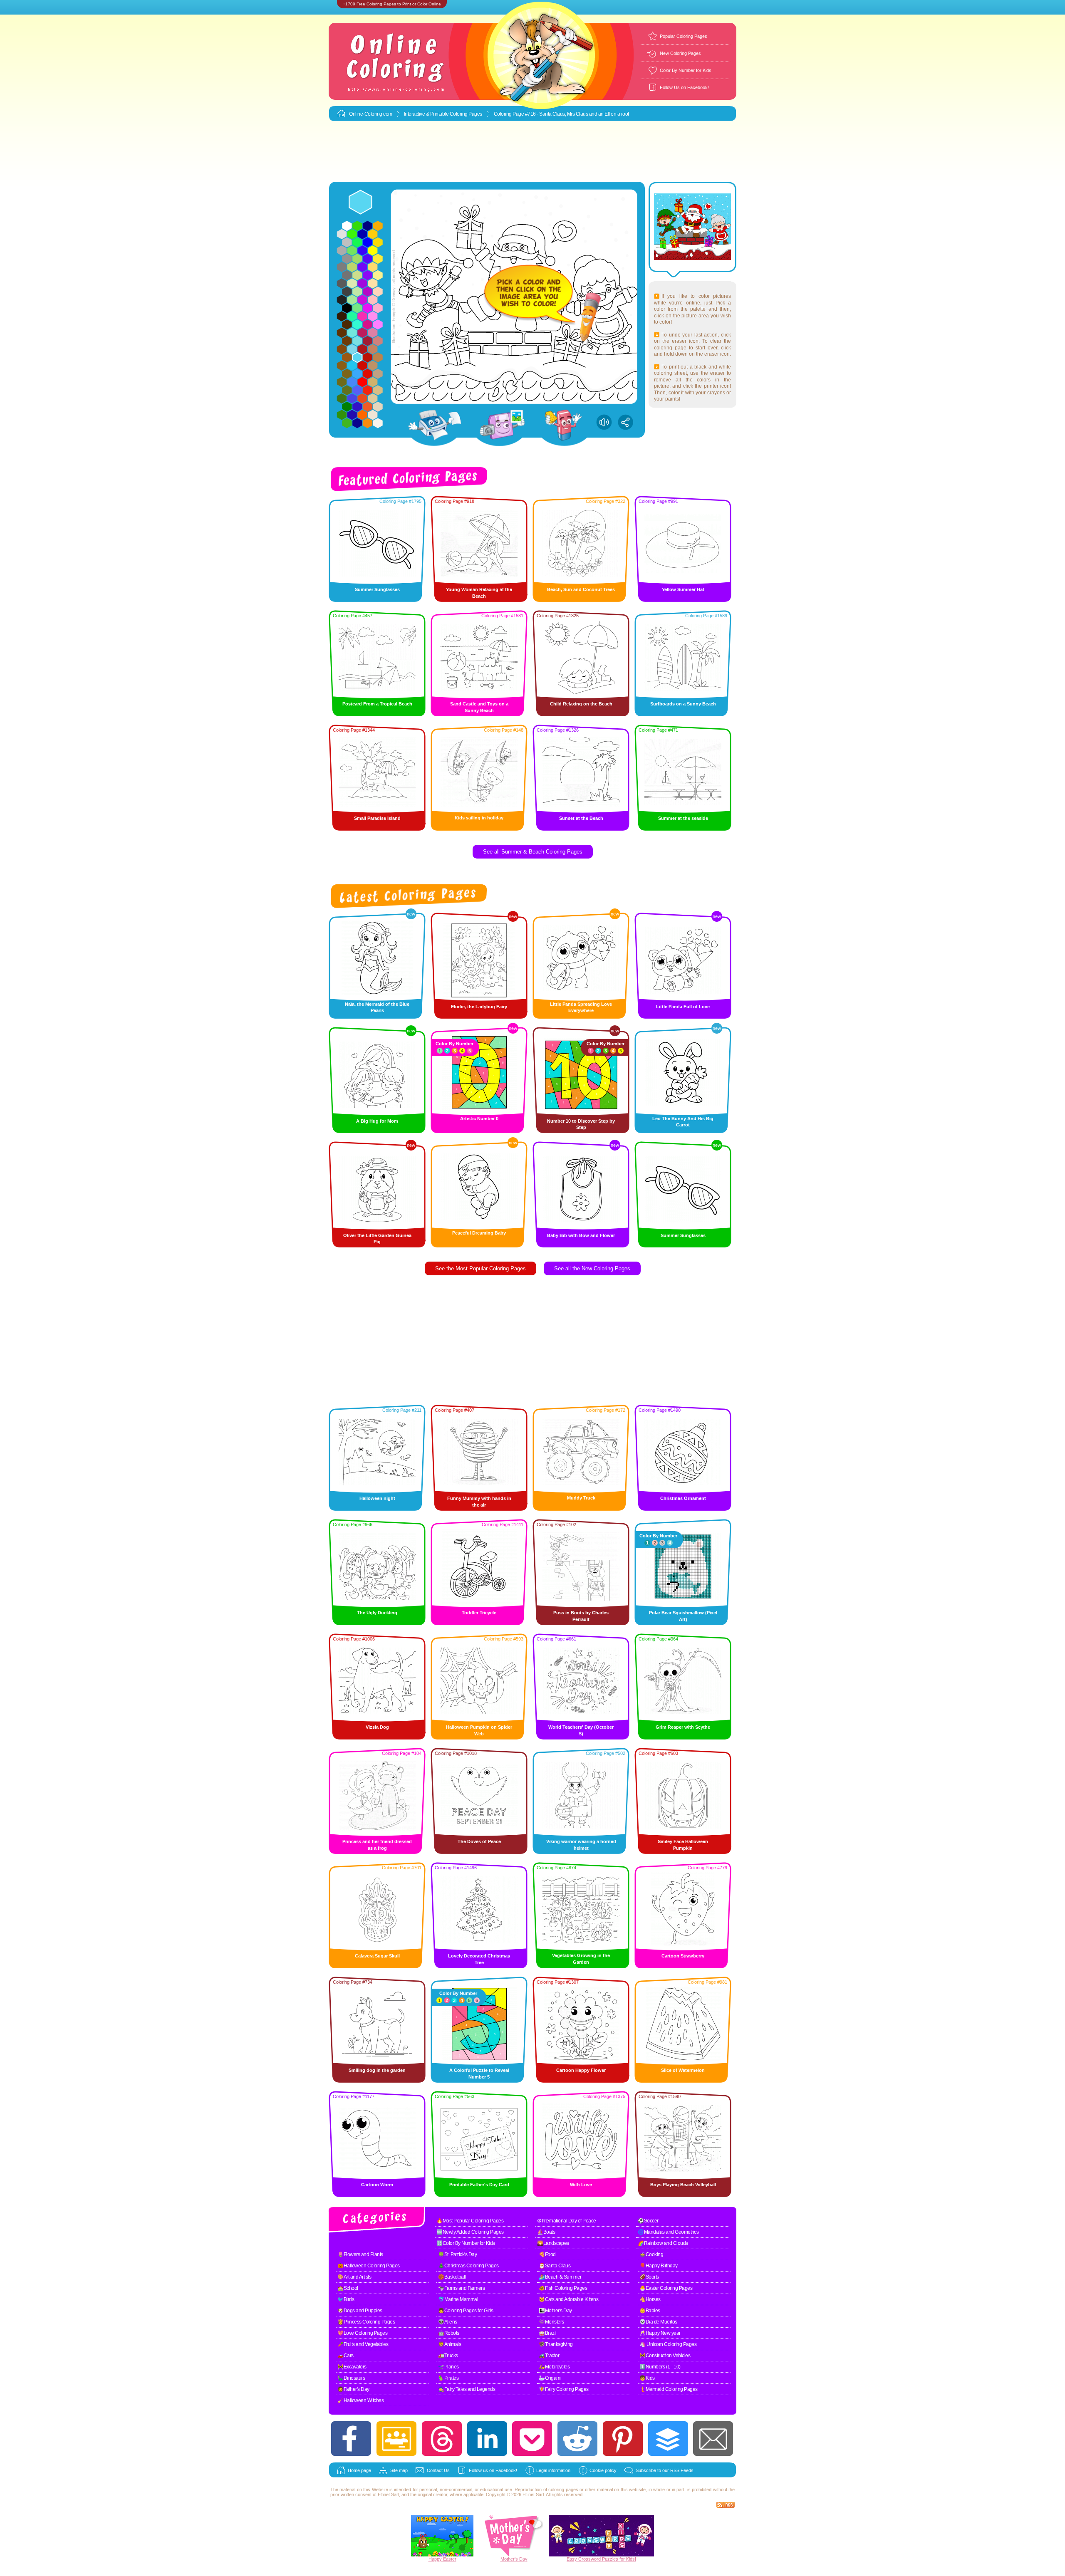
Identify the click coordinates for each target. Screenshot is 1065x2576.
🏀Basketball (452, 2277)
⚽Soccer (648, 2221)
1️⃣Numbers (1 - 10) (660, 2367)
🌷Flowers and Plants (360, 2254)
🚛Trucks (448, 2356)
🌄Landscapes (553, 2243)
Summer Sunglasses (377, 589)
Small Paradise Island (377, 818)
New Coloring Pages (680, 53)
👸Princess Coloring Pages (366, 2322)
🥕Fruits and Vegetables (363, 2344)
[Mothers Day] (514, 2555)
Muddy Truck (581, 1498)
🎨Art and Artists (354, 2277)
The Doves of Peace (479, 1841)
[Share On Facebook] (351, 2439)
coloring (556, 2489)
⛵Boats (546, 2232)
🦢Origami (550, 2378)
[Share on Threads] (442, 2439)
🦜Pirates (448, 2378)
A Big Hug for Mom (377, 1121)
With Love (581, 2185)
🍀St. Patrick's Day (457, 2254)
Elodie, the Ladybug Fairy (479, 1007)
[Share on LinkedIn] (487, 2439)
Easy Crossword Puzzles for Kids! (601, 2559)
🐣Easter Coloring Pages (666, 2288)
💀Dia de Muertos (658, 2322)
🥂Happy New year (660, 2333)
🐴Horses (650, 2299)
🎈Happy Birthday (659, 2266)
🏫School (348, 2288)
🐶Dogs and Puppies (360, 2311)
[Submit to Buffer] (668, 2439)
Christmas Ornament (683, 1498)
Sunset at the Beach (581, 818)
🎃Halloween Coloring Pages (369, 2266)
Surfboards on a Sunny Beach (683, 704)
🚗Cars (346, 2356)
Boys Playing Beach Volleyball (683, 2185)
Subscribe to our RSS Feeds (665, 2470)
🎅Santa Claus (555, 2266)
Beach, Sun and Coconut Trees (581, 589)
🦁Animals (450, 2344)
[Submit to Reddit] (577, 2439)
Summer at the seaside (683, 818)
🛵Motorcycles (554, 2367)
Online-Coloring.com (371, 114)
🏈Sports (649, 2277)
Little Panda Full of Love (683, 1007)
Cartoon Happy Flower (581, 2070)
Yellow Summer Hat (683, 589)
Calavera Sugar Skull (377, 1956)
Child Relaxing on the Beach (581, 704)
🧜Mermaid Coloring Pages (669, 2389)
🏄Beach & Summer (560, 2277)
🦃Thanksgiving (556, 2344)
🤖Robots (449, 2333)
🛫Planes (448, 2367)
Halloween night (377, 1498)
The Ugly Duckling (377, 1613)
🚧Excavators (352, 2367)
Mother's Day (514, 2559)
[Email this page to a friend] (713, 2439)
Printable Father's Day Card (479, 2185)
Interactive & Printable (427, 114)
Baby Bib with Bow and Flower (581, 1235)
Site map (399, 2470)
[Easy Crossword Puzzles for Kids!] (601, 2536)
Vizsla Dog (377, 1727)
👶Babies (650, 2311)
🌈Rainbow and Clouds (663, 2243)
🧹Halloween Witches (360, 2400)
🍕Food (547, 2254)
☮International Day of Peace (567, 2221)
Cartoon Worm (377, 2185)
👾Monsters (551, 2322)
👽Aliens (448, 2322)
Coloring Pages (466, 114)
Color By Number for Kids (686, 70)
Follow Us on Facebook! (684, 87)
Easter (450, 2559)
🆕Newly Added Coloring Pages (470, 2232)
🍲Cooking (651, 2254)
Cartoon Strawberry (683, 1956)
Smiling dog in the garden (377, 2070)
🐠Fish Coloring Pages (563, 2288)
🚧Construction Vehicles (665, 2356)
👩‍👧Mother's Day (555, 2311)
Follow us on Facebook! (493, 2470)
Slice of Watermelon (683, 2070)
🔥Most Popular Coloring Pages (470, 2221)
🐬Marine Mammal (458, 2299)
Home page (359, 2470)
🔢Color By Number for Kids (466, 2243)
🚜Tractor (549, 2356)
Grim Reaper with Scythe (683, 1727)
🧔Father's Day (353, 2389)
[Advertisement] (532, 152)
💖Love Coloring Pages (362, 2333)
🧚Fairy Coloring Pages (564, 2389)
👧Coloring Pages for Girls (466, 2311)
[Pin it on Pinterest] (623, 2439)
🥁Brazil (548, 2333)
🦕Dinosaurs (351, 2378)
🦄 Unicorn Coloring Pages (668, 2344)
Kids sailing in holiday (479, 818)
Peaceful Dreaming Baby (479, 1233)
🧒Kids (647, 2378)
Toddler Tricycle (479, 1613)
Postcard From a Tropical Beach (377, 704)
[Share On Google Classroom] (396, 2439)
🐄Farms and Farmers (461, 2288)
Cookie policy (603, 2470)
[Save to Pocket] (532, 2439)
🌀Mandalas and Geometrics (668, 2232)
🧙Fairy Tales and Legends (467, 2389)
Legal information (553, 2470)
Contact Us (438, 2470)
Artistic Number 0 (479, 1118)
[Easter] (442, 2555)
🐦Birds (346, 2299)
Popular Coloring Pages (684, 36)
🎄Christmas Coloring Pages (468, 2266)
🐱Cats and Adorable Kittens (568, 2299)
